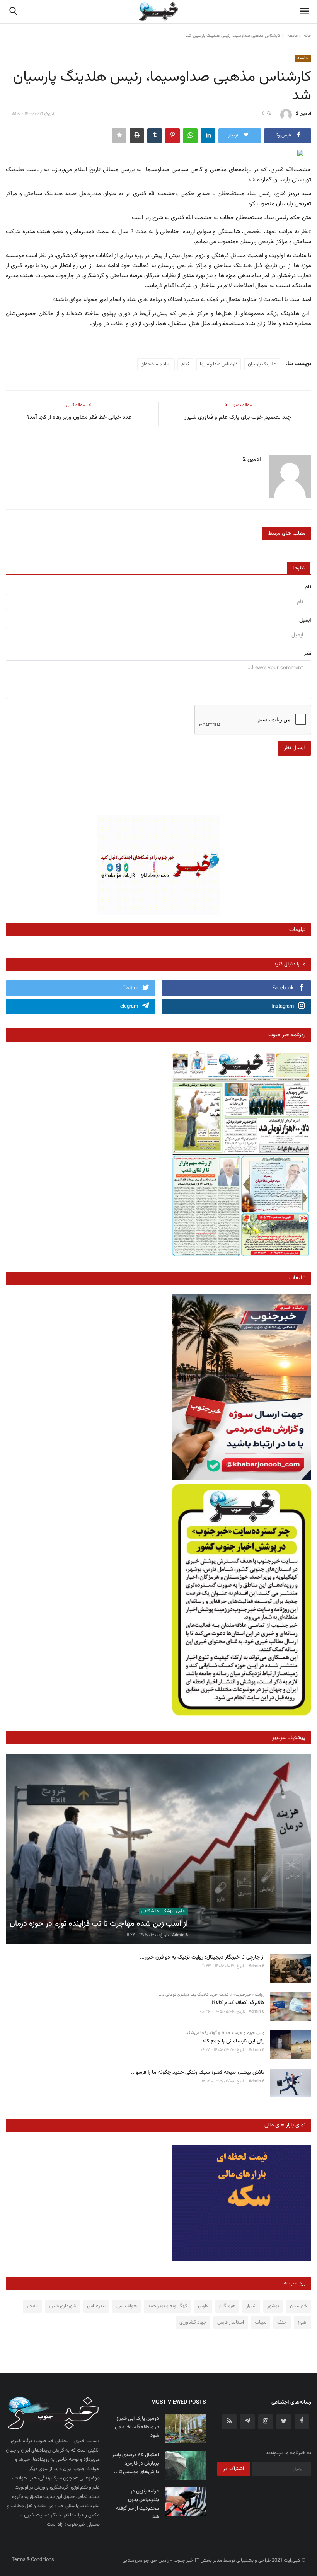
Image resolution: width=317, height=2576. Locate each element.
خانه (308, 36)
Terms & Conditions (33, 2560)
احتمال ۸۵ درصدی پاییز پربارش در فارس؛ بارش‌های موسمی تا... (135, 2463)
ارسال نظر (294, 748)
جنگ (282, 2322)
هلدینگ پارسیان (262, 364)
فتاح (185, 364)
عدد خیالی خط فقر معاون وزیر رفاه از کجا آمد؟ (79, 418)
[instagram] (266, 2422)
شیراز (251, 2306)
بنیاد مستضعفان (156, 364)
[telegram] (247, 2422)
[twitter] (284, 2422)
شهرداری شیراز (62, 2306)
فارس (203, 2306)
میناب (261, 2322)
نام (308, 587)
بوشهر (273, 2306)
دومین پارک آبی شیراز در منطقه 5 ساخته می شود (137, 2427)
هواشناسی (127, 2306)
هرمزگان (227, 2306)
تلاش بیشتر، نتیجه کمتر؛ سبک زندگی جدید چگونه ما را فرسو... (198, 2073)
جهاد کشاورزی (193, 2322)
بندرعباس (96, 2306)
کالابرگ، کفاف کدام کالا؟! (238, 2003)
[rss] (229, 2422)
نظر (308, 654)
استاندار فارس (231, 2322)
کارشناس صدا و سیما (219, 364)
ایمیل (305, 621)
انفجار (32, 2306)
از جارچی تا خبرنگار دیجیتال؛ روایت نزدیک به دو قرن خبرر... (202, 1958)
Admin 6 (180, 1935)
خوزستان (299, 2306)
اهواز (303, 2322)
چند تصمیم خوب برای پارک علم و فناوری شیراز (238, 418)
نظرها (299, 568)
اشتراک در (233, 2469)
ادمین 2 (303, 114)
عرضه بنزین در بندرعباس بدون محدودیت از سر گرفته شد (137, 2504)
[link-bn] (158, 865)
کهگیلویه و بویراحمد (167, 2306)
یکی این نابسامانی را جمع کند (233, 2042)
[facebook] (302, 2422)
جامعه (293, 36)
